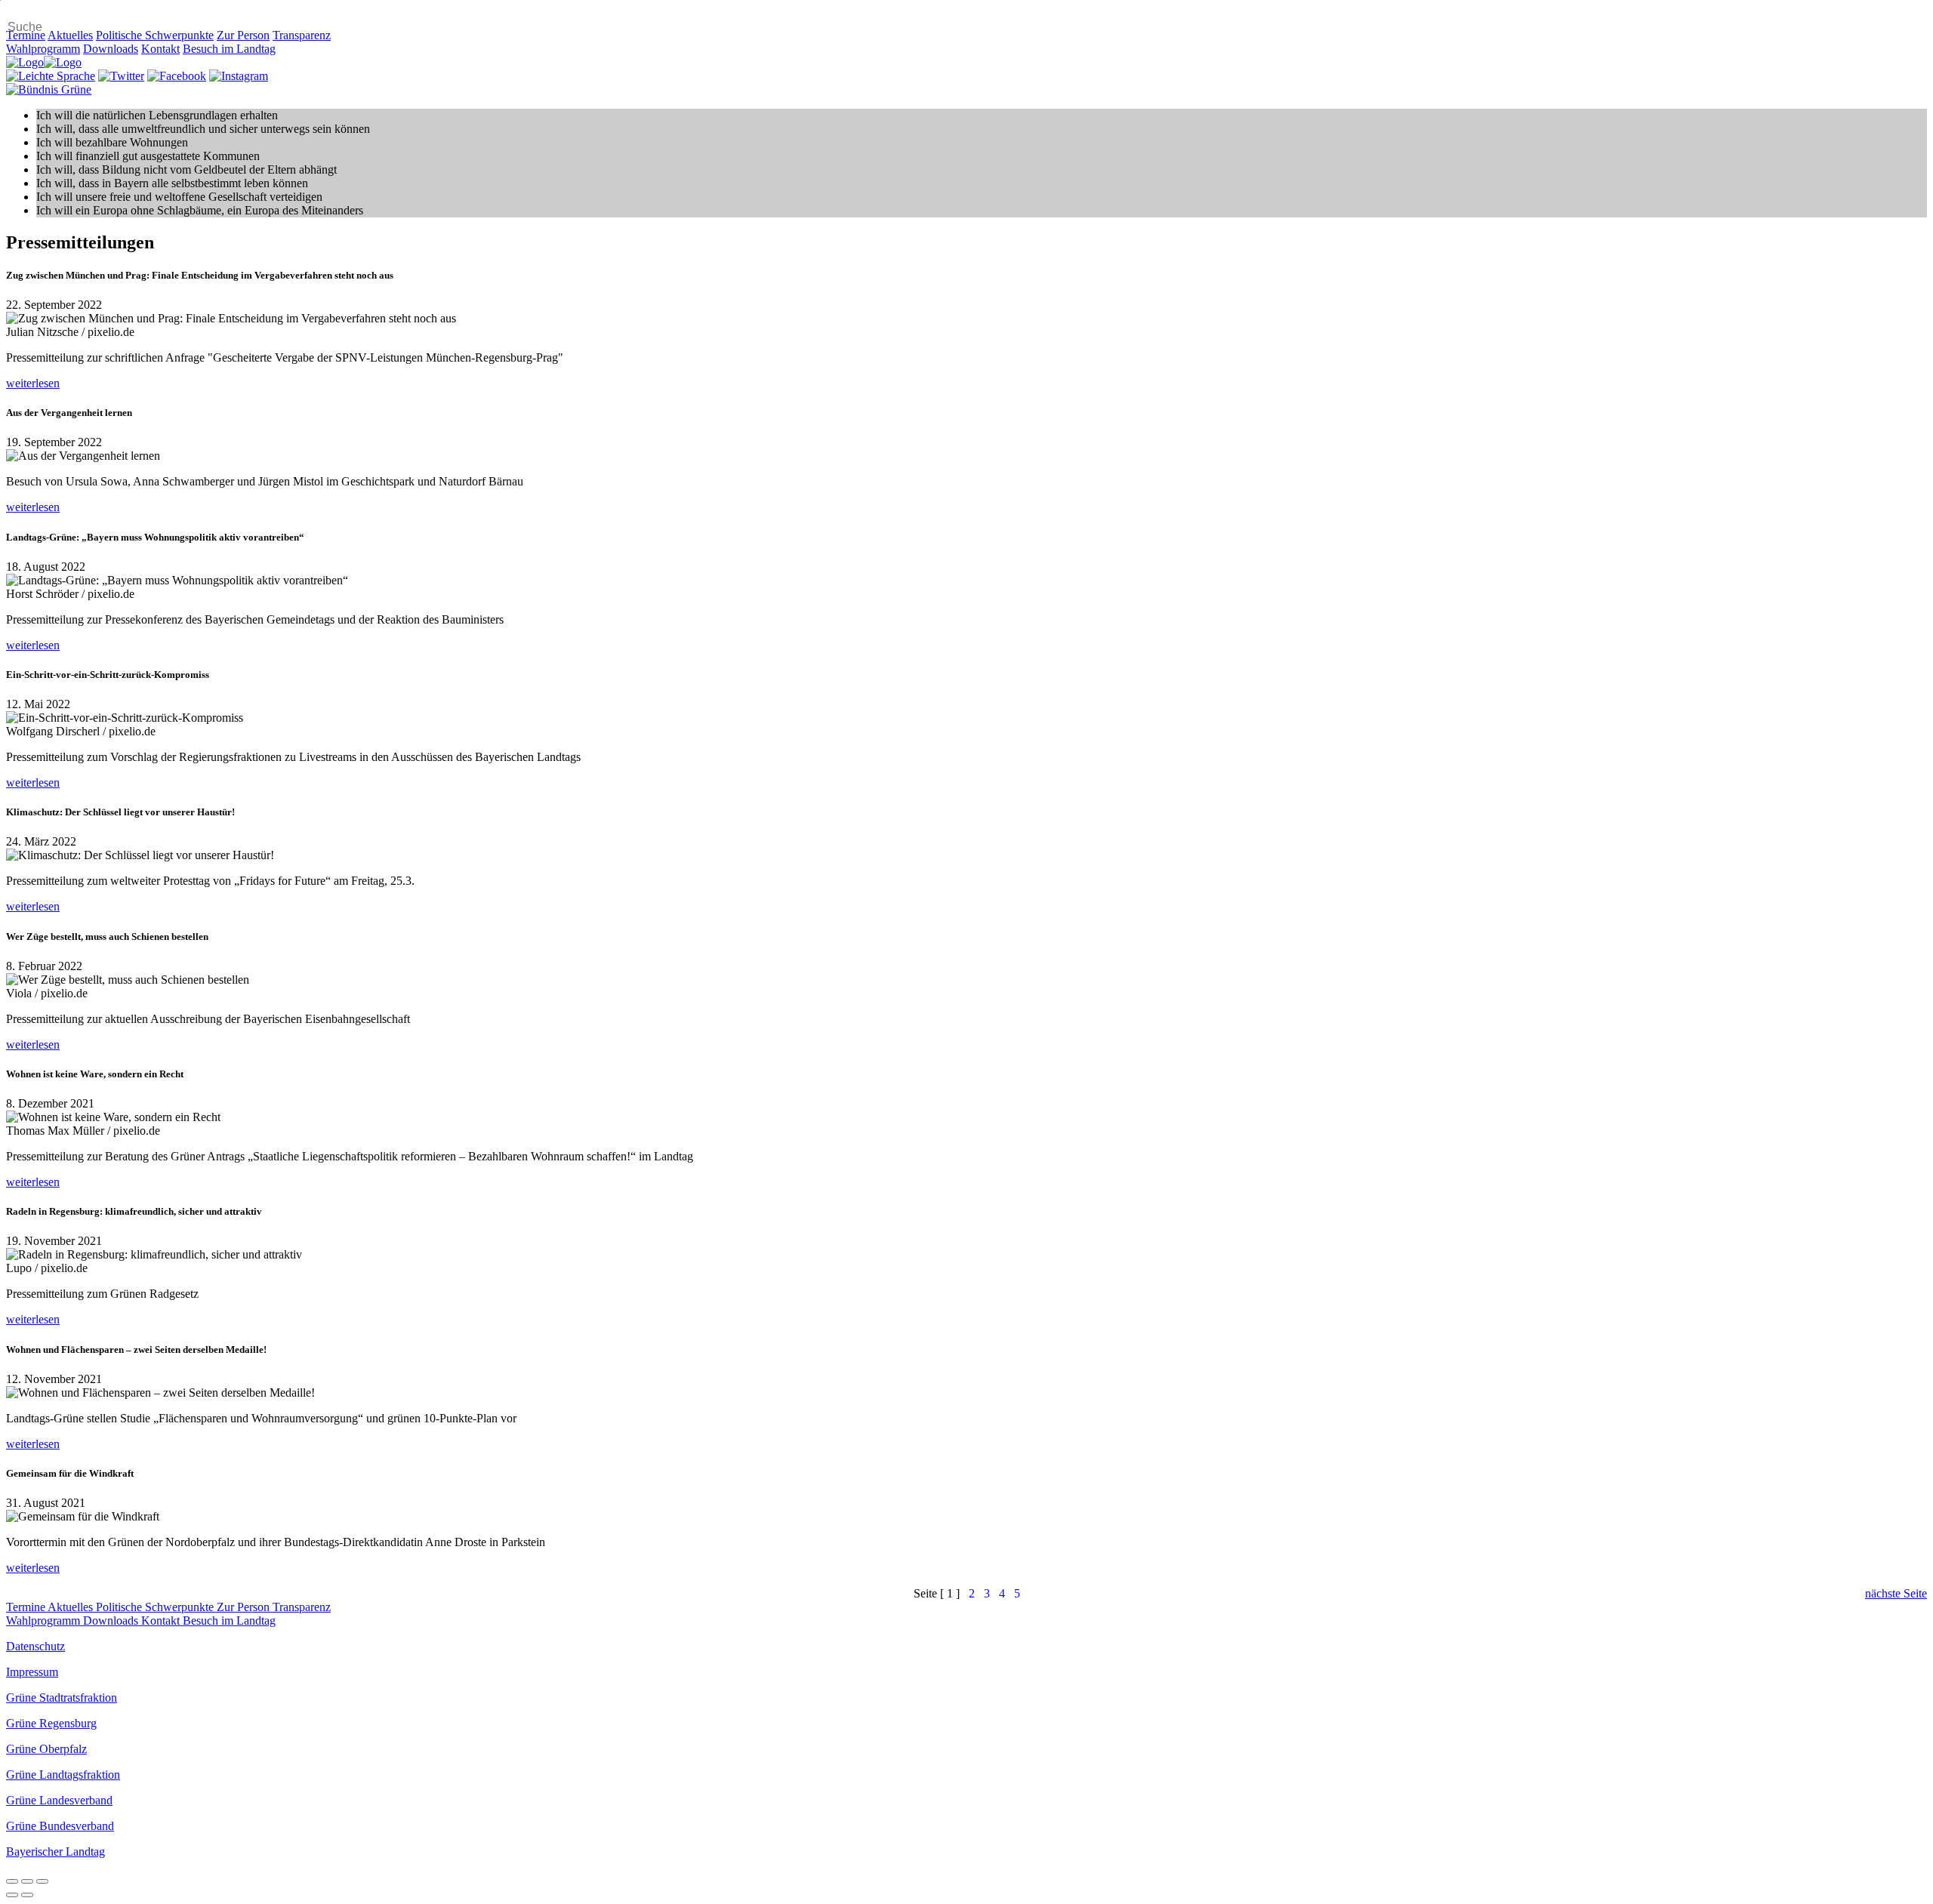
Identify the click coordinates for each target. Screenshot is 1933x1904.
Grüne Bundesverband (60, 1826)
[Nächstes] (27, 1895)
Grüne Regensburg (51, 1723)
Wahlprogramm (43, 49)
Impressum (32, 1672)
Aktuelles (70, 35)
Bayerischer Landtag (55, 1852)
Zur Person (243, 35)
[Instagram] (239, 76)
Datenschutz (35, 1646)
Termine (26, 35)
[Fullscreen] (27, 1881)
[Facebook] (177, 76)
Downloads (111, 49)
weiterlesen (33, 383)
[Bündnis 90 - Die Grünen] (49, 89)
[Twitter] (121, 76)
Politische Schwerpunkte (155, 35)
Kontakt (160, 49)
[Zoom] (42, 1881)
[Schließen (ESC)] (12, 1881)
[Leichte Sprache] (51, 76)
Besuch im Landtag (229, 49)
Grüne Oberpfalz (46, 1749)
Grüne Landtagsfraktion (63, 1775)
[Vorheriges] (12, 1895)
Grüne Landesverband (59, 1800)
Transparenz (302, 35)
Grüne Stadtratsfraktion (62, 1698)
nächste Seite (1896, 1593)
